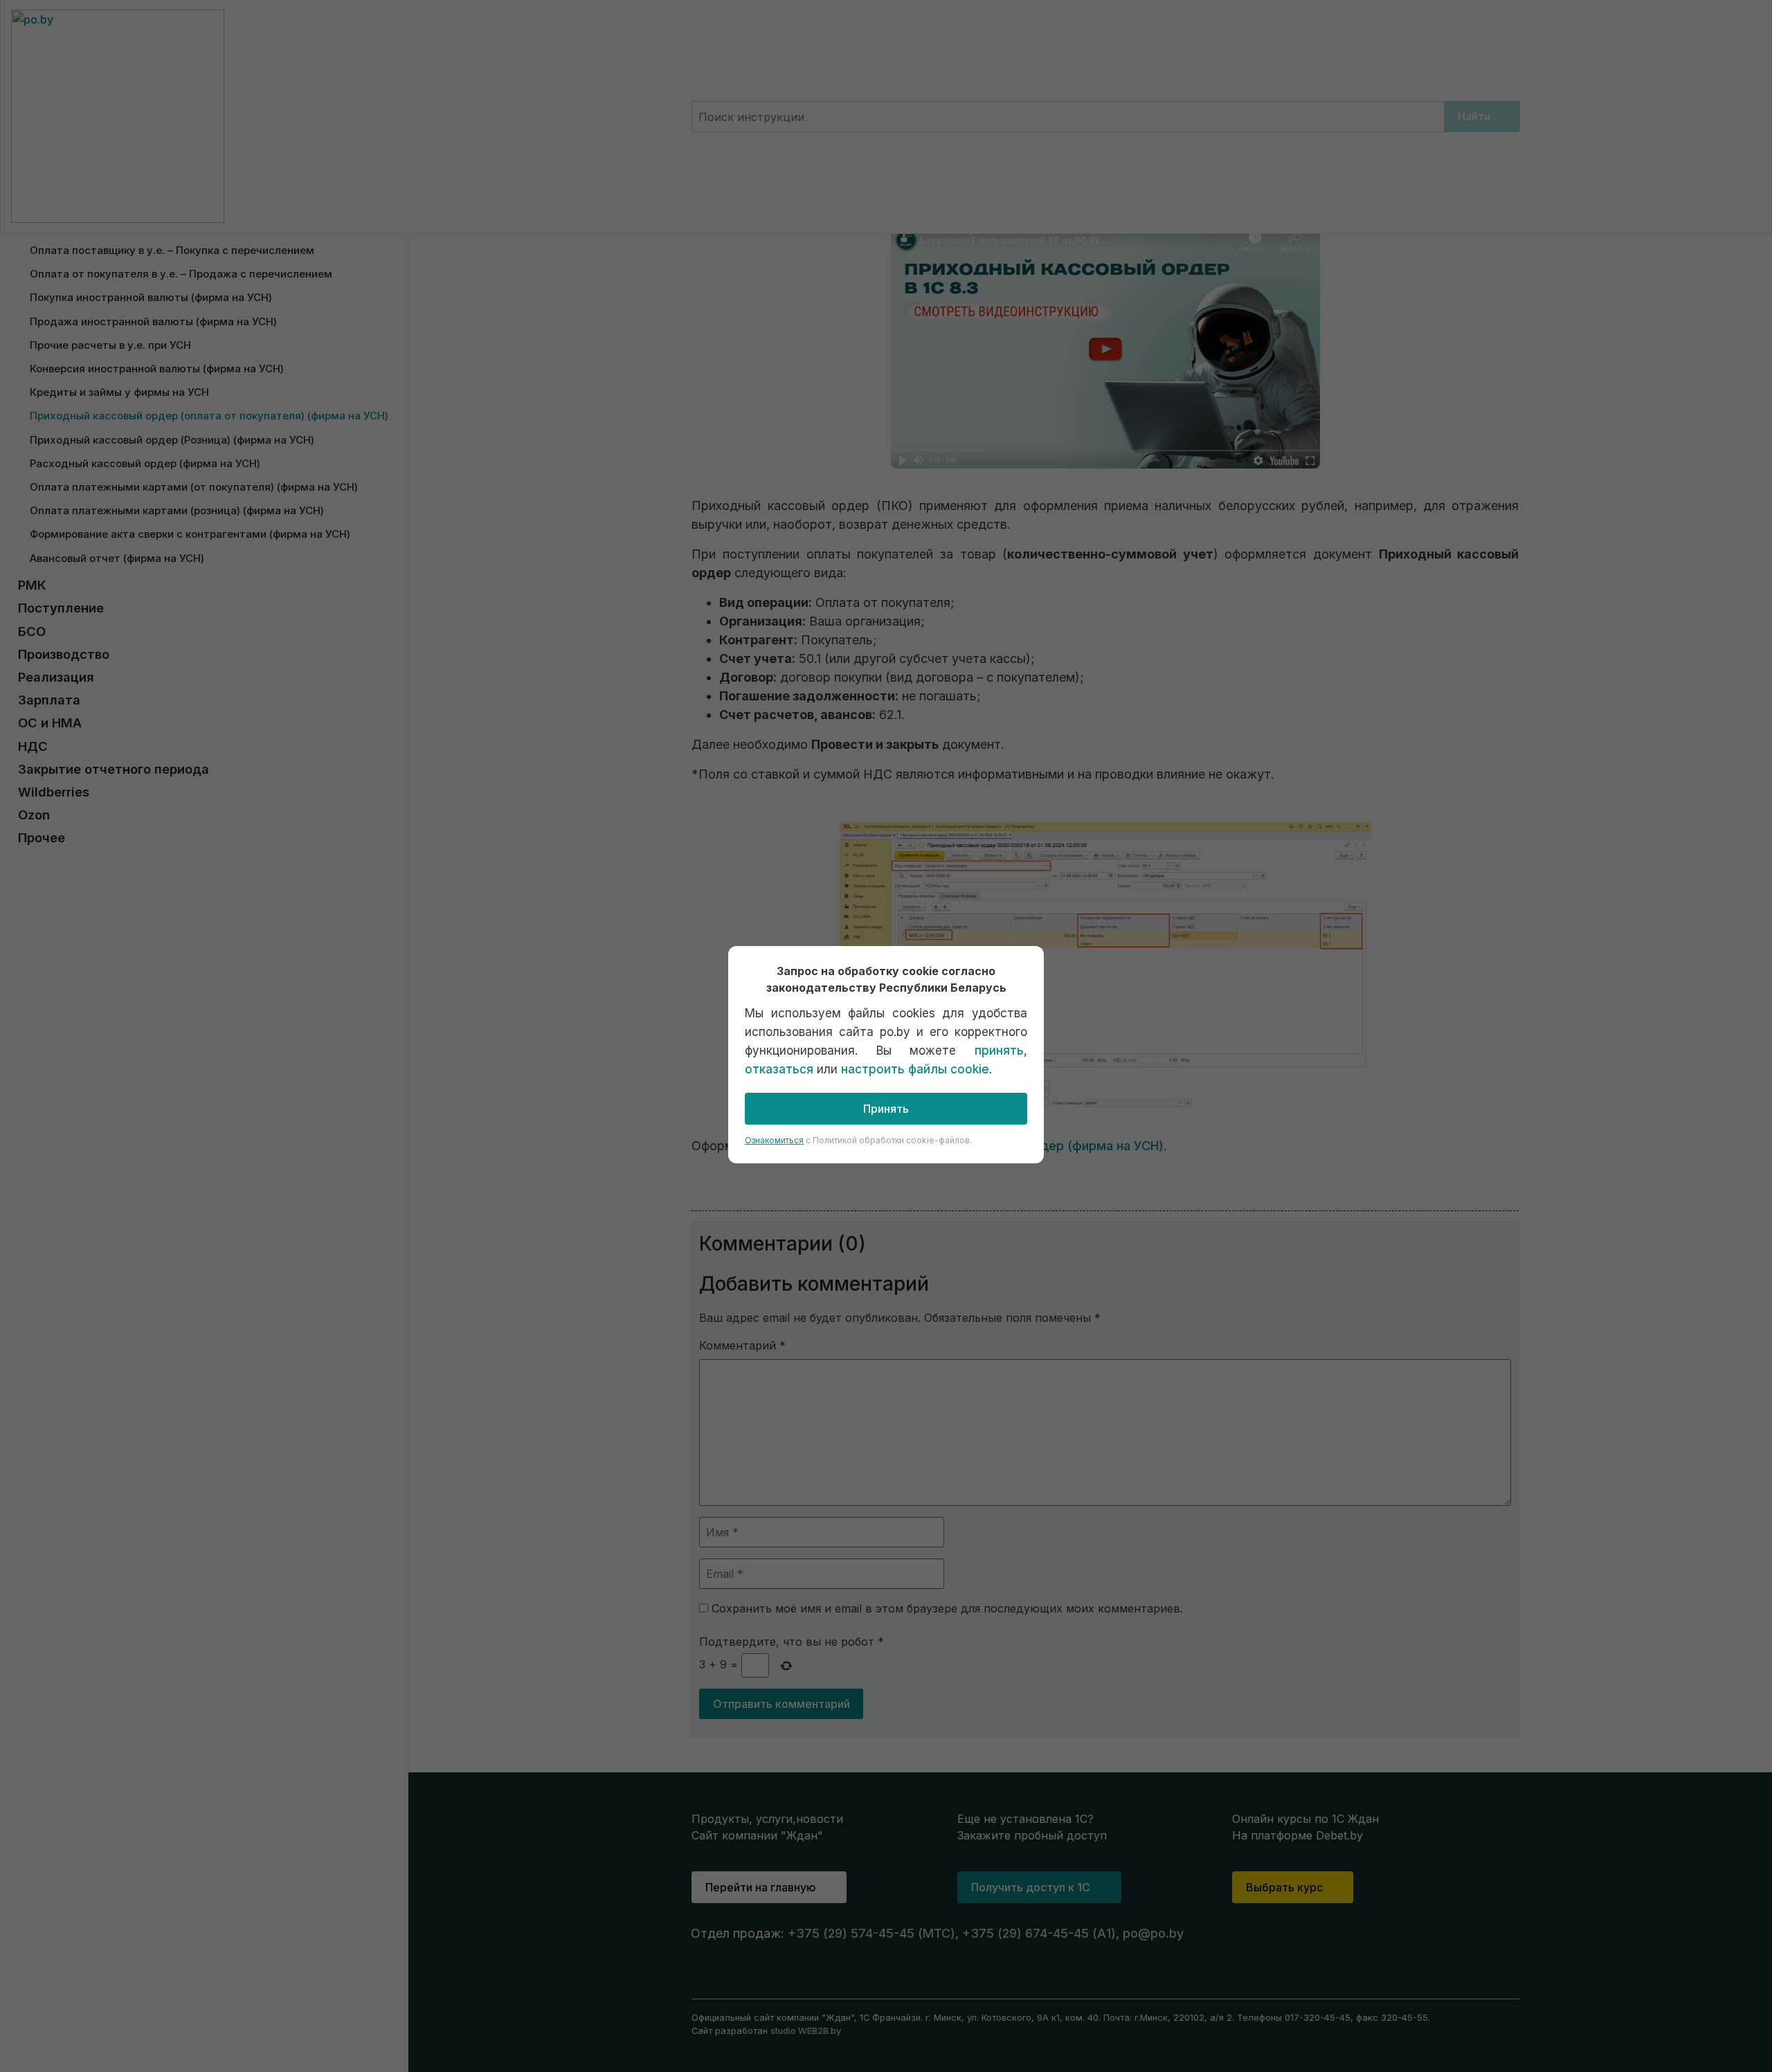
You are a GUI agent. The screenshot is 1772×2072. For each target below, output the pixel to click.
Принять (886, 1109)
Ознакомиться (774, 1140)
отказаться (779, 1069)
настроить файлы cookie (915, 1069)
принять (999, 1051)
